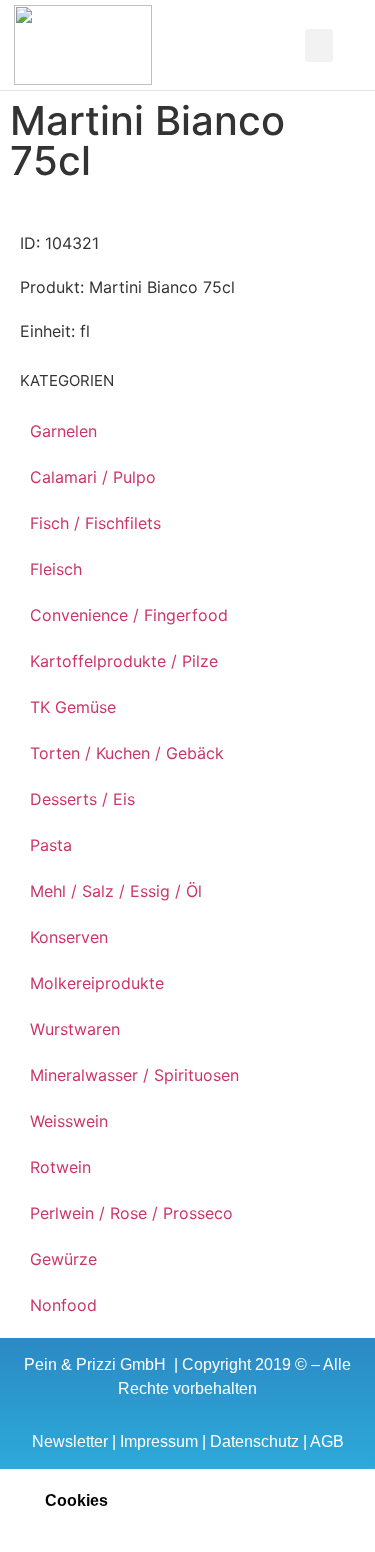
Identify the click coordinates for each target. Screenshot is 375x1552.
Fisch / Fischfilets (95, 523)
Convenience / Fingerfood (129, 615)
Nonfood (63, 1305)
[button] (150, 45)
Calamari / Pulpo (93, 477)
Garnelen (63, 431)
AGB (327, 1441)
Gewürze (63, 1259)
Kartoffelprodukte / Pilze (124, 661)
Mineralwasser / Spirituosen (134, 1075)
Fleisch (56, 569)
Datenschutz (254, 1441)
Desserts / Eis (82, 799)
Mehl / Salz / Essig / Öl (116, 891)
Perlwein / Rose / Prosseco (131, 1213)
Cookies (76, 1500)
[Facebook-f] (216, 45)
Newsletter (70, 1441)
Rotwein (60, 1167)
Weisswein (69, 1121)
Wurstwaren (75, 1029)
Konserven (69, 937)
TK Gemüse (73, 707)
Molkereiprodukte (97, 983)
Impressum (159, 1441)
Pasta (51, 845)
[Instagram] (244, 45)
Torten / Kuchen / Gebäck (127, 753)
